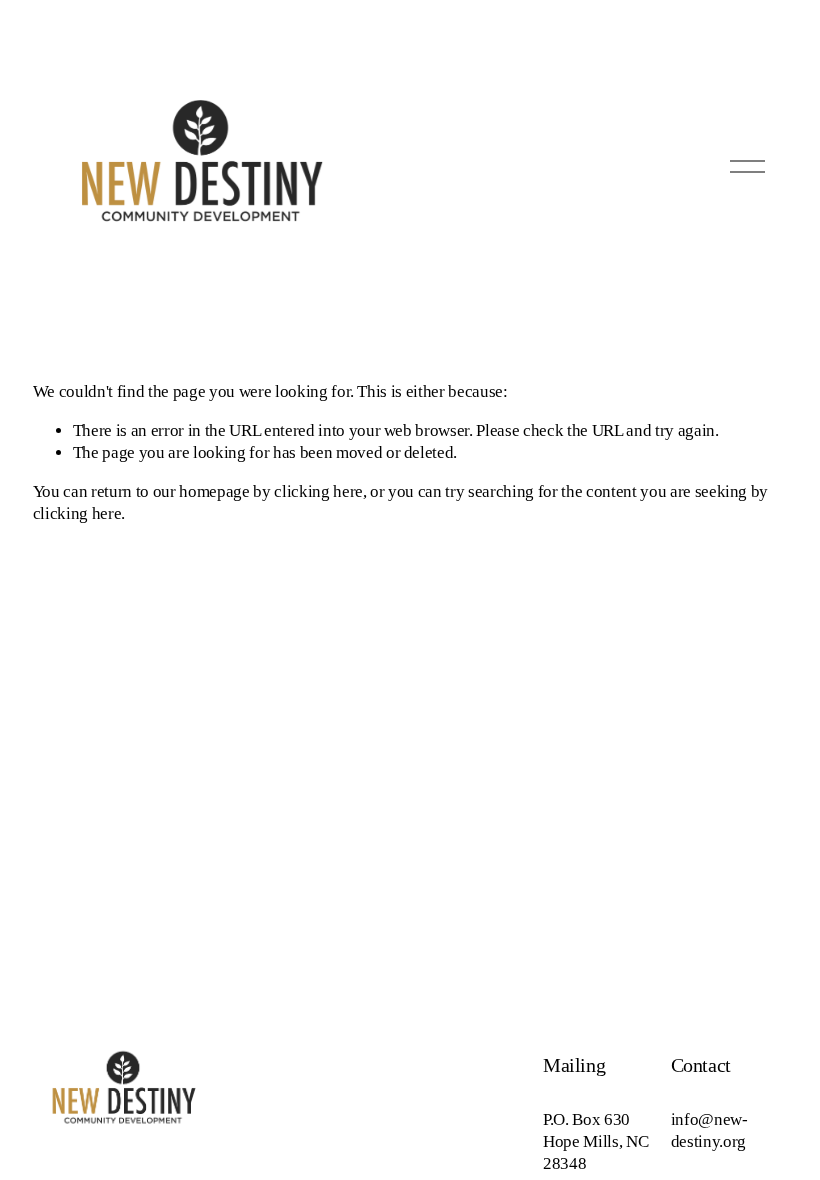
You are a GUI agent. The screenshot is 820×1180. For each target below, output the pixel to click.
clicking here (318, 491)
